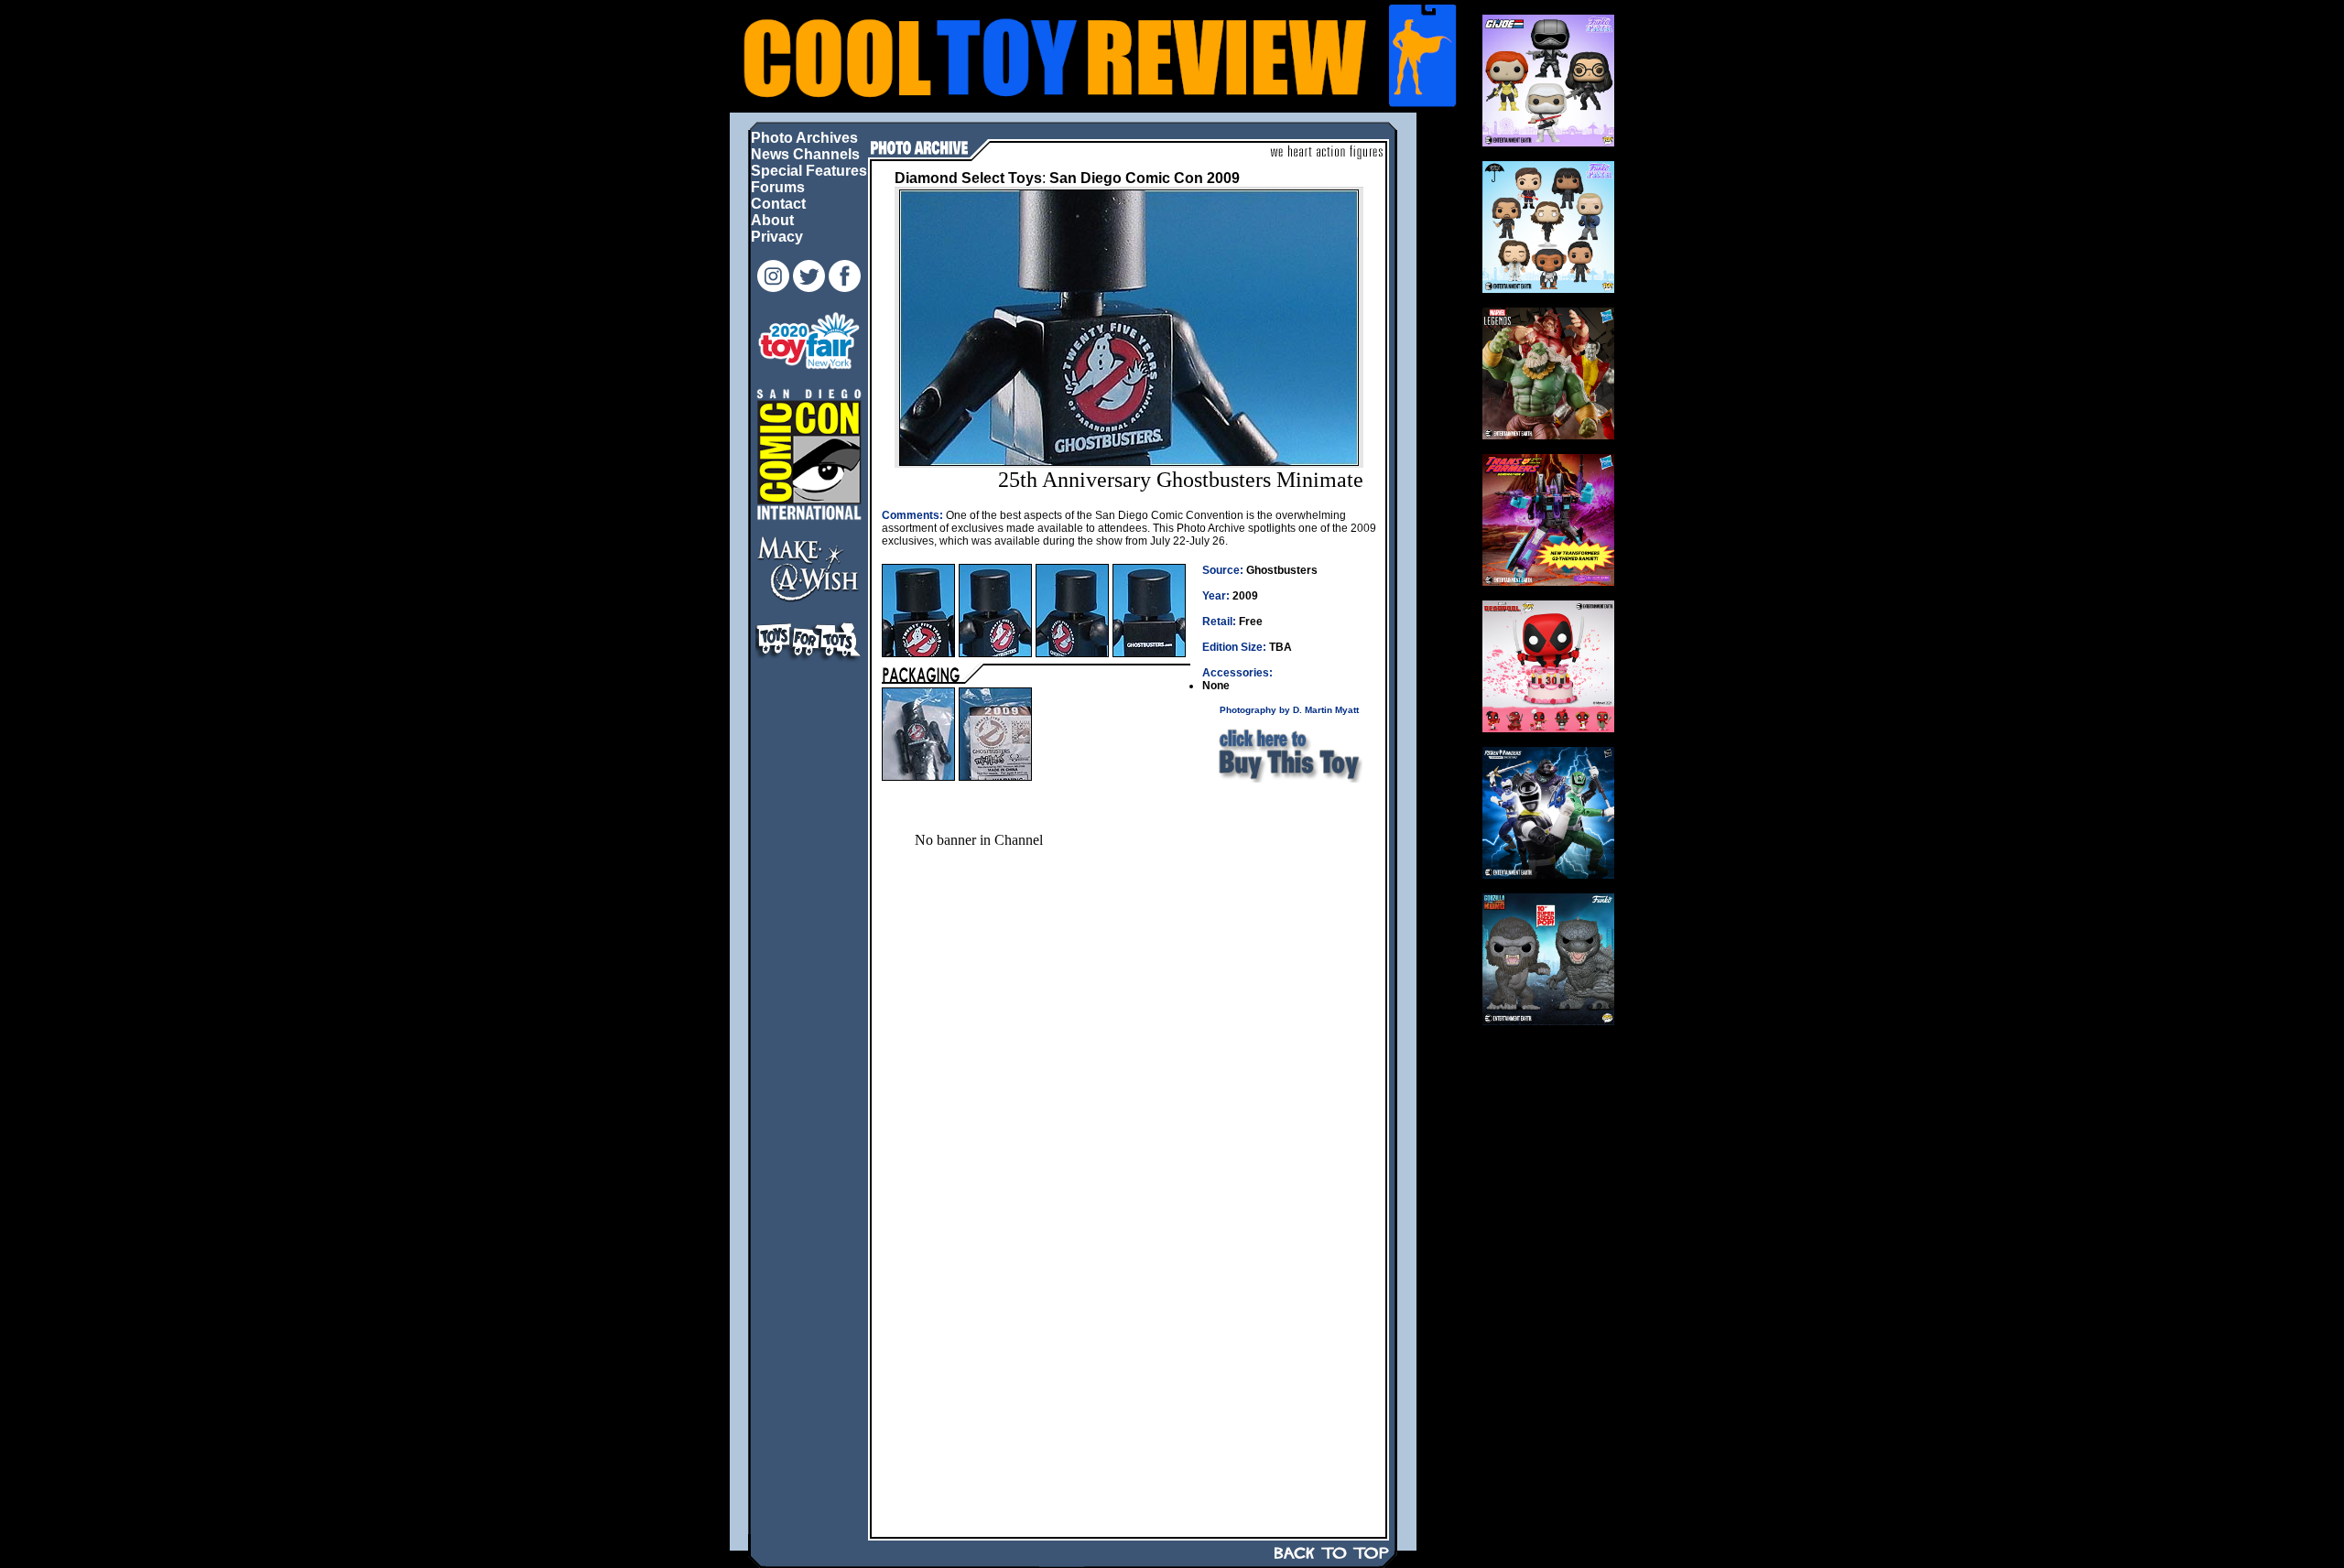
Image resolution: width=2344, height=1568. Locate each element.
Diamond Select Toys (968, 178)
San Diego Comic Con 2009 (1145, 178)
